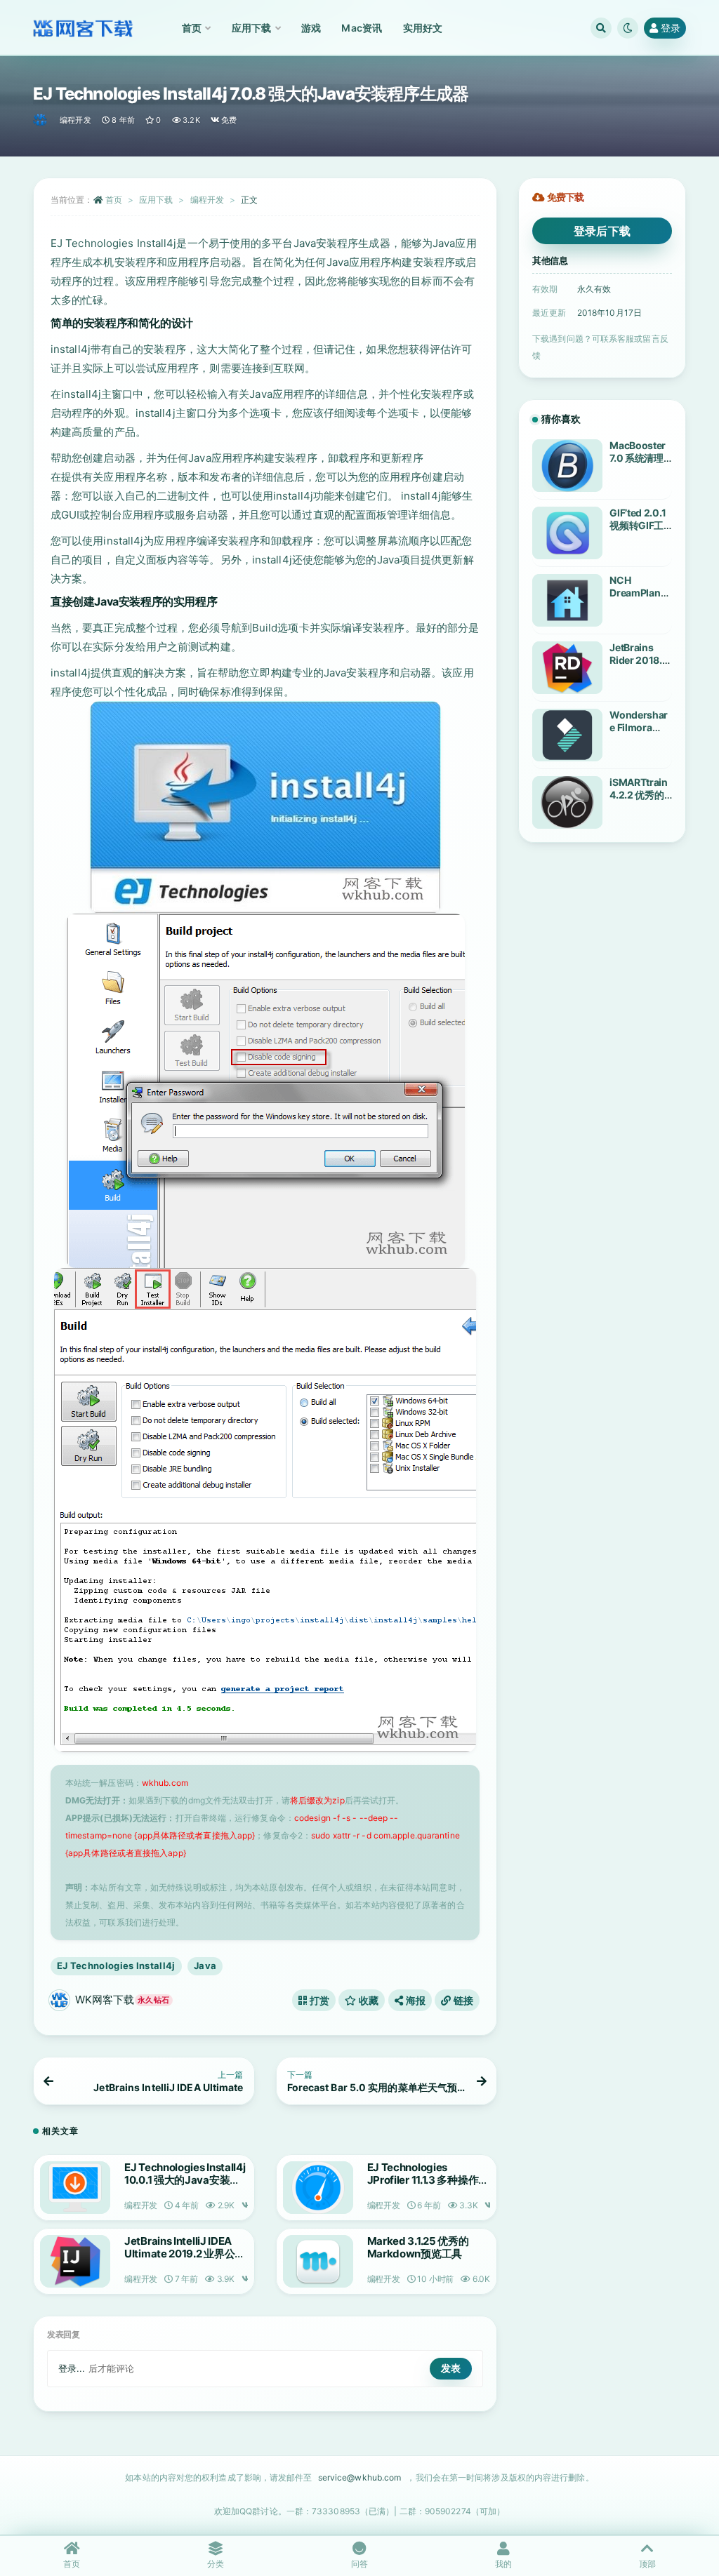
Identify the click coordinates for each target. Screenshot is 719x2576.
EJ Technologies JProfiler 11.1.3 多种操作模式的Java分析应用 (428, 2180)
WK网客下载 (122, 2000)
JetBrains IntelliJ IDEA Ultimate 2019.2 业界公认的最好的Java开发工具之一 (185, 2260)
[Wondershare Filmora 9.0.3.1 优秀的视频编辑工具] (567, 735)
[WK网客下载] (41, 120)
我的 (503, 2564)
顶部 (647, 2564)
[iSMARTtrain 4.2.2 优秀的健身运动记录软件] (567, 802)
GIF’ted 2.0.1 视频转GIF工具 (638, 525)
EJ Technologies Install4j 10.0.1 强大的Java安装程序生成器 (185, 2180)
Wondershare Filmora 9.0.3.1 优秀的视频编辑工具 (640, 734)
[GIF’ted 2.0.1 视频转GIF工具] (567, 533)
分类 (216, 2564)
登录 (671, 28)
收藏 (368, 2000)
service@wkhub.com (360, 2477)
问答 (359, 2564)
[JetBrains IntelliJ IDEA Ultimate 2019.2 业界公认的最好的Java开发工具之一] (75, 2261)
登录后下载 (602, 231)
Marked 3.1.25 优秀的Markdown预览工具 (418, 2247)
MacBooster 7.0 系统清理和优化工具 (638, 458)
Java (205, 1966)
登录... (72, 2368)
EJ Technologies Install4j (116, 1966)
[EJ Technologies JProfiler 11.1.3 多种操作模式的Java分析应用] (318, 2188)
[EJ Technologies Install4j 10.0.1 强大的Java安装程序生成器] (75, 2188)
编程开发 (75, 120)
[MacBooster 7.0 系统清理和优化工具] (567, 466)
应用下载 (156, 200)
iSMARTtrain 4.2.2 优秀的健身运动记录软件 (639, 801)
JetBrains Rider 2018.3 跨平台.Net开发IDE (639, 666)
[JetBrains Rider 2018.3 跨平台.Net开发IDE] (567, 668)
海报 (414, 2000)
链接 (462, 2000)
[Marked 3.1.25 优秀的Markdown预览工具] (318, 2261)
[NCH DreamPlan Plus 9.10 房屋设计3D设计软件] (567, 600)
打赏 (318, 2000)
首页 (114, 200)
